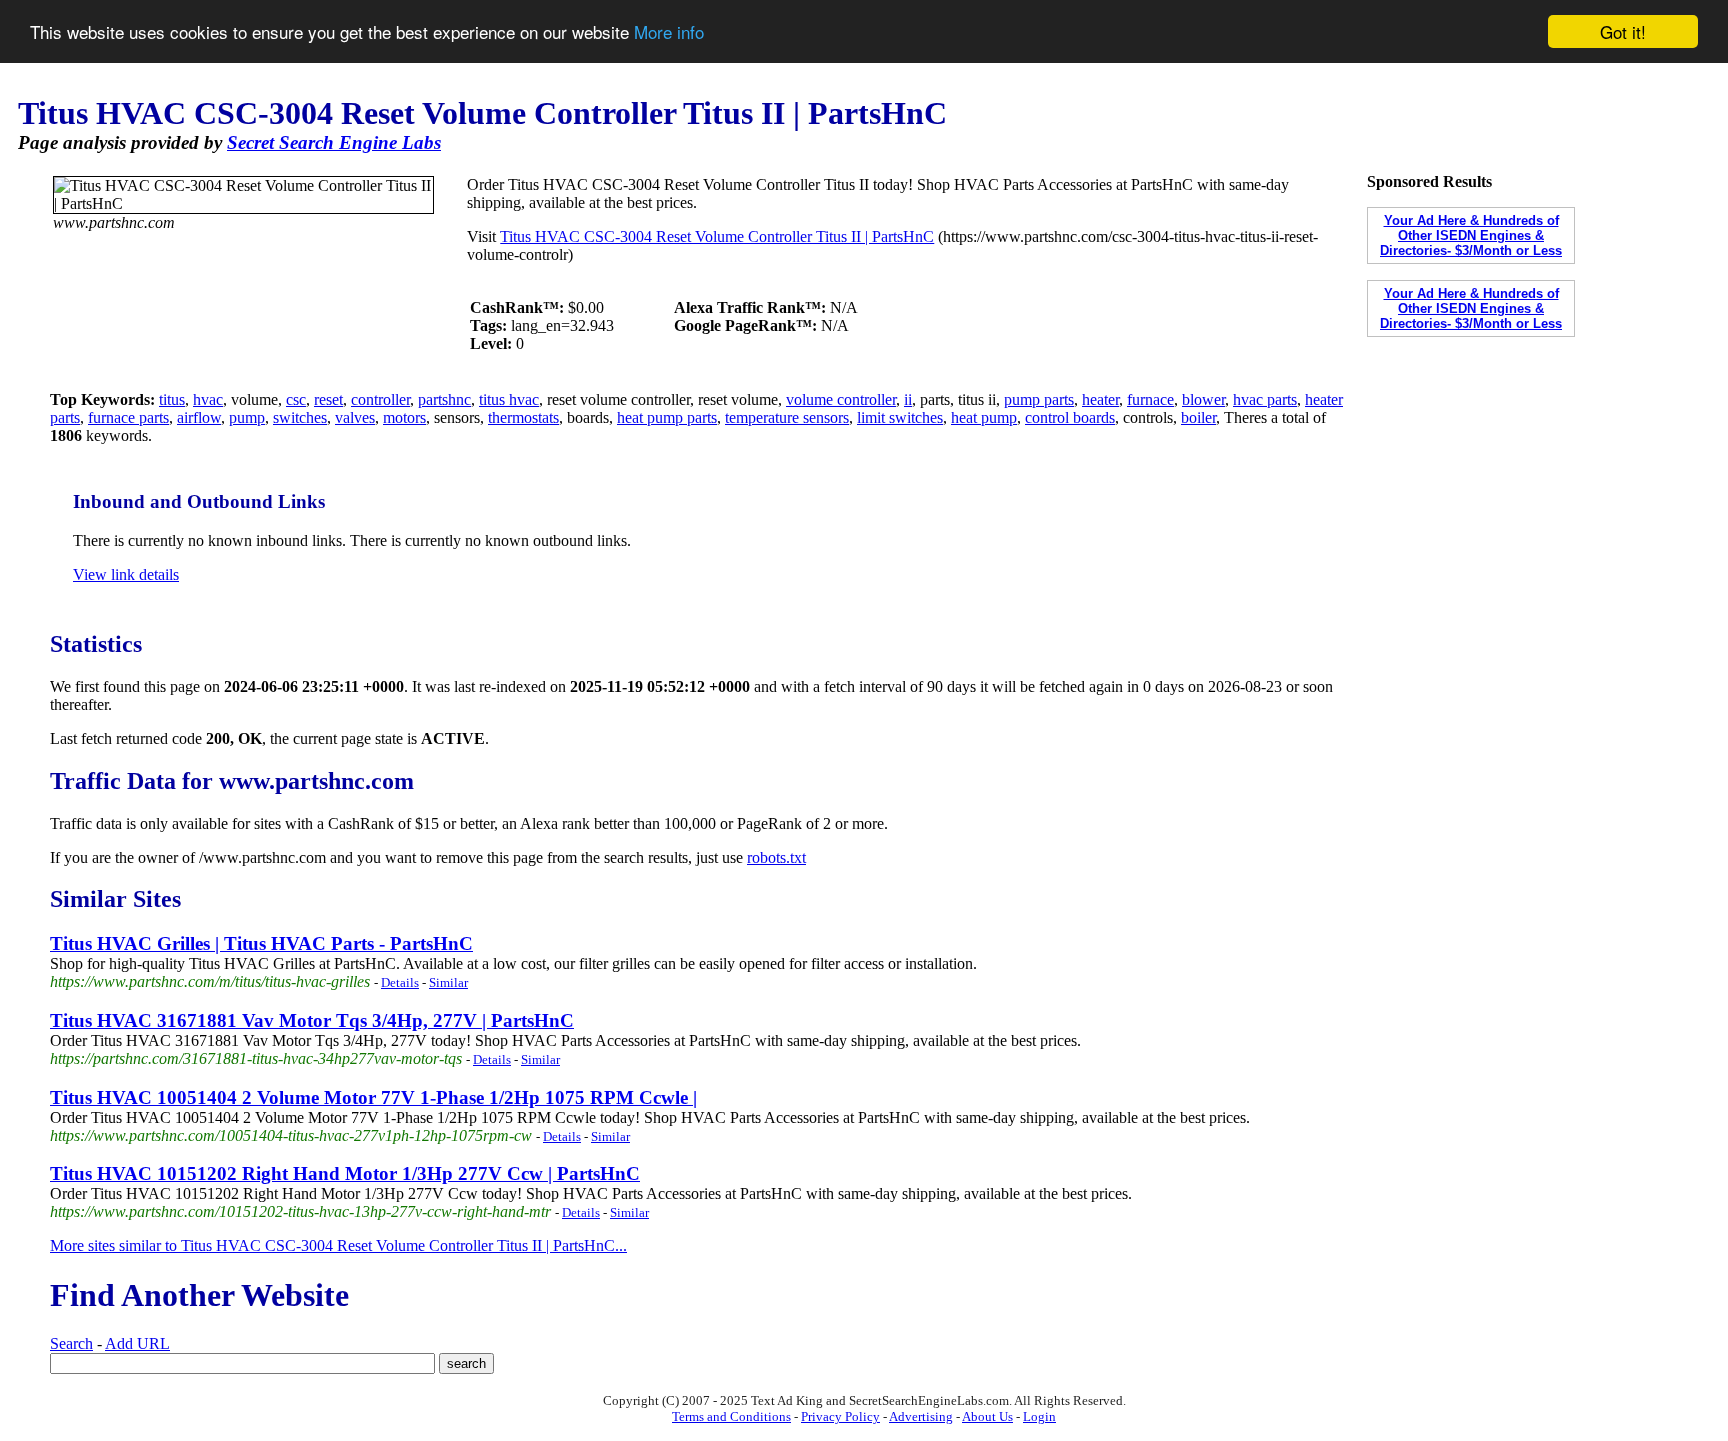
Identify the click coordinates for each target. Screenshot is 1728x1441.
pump (247, 417)
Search (71, 1343)
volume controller (841, 399)
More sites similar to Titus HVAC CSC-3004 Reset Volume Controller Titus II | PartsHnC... (338, 1245)
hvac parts (1265, 399)
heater (1100, 399)
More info (669, 32)
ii (908, 399)
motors (404, 417)
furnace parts (128, 417)
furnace (1150, 399)
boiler (1198, 417)
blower (1203, 399)
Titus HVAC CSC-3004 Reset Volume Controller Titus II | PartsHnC (717, 236)
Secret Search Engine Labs (334, 142)
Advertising (921, 1416)
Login (1039, 1416)
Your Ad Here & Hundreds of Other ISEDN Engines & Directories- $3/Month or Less (1471, 235)
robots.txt (776, 857)
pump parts (1039, 399)
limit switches (900, 417)
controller (380, 399)
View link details (126, 574)
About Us (987, 1416)
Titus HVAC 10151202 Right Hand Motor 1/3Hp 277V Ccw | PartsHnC (345, 1173)
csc (296, 399)
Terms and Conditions (731, 1416)
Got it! (1623, 31)
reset (328, 399)
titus (172, 399)
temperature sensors (787, 417)
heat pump (984, 417)
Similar (448, 982)
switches (300, 417)
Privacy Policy (840, 1416)
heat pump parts (667, 417)
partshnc (444, 399)
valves (355, 417)
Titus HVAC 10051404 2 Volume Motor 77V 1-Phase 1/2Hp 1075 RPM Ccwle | (373, 1097)
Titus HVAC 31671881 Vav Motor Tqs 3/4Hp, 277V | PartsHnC (312, 1020)
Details (400, 982)
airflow (199, 417)
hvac (208, 399)
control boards (1070, 417)
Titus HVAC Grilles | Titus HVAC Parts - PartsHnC (261, 943)
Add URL (137, 1343)
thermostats (523, 417)
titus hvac (509, 399)
